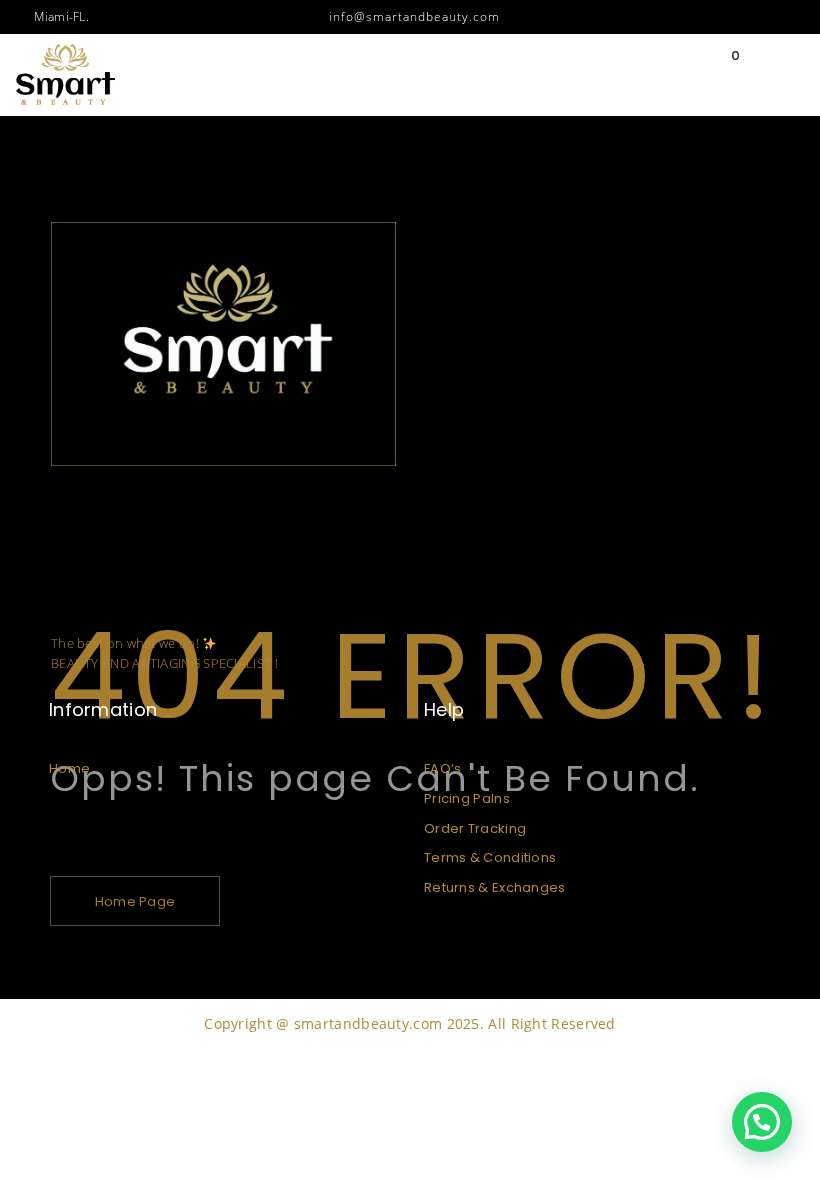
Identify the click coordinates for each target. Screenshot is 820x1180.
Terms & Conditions (490, 857)
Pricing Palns (467, 798)
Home (69, 768)
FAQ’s (443, 768)
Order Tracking (475, 828)
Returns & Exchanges (495, 887)
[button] (762, 1122)
